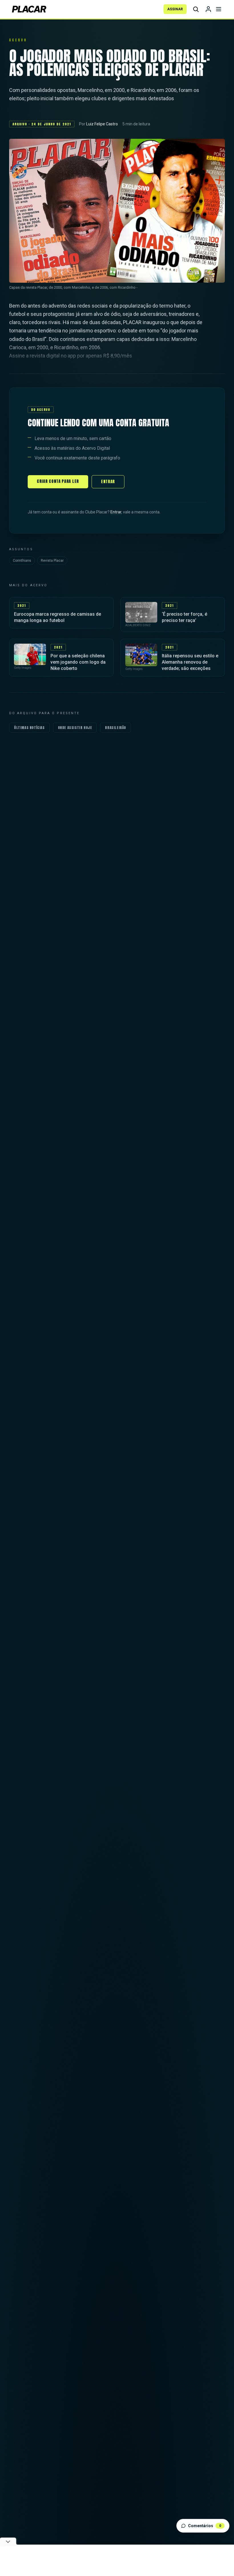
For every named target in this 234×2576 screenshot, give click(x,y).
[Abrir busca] (196, 9)
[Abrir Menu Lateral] (219, 9)
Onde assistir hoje (75, 728)
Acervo (18, 40)
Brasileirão (116, 728)
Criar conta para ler (58, 481)
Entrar (108, 482)
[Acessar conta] (208, 9)
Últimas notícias (29, 728)
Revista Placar (52, 561)
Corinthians (22, 561)
